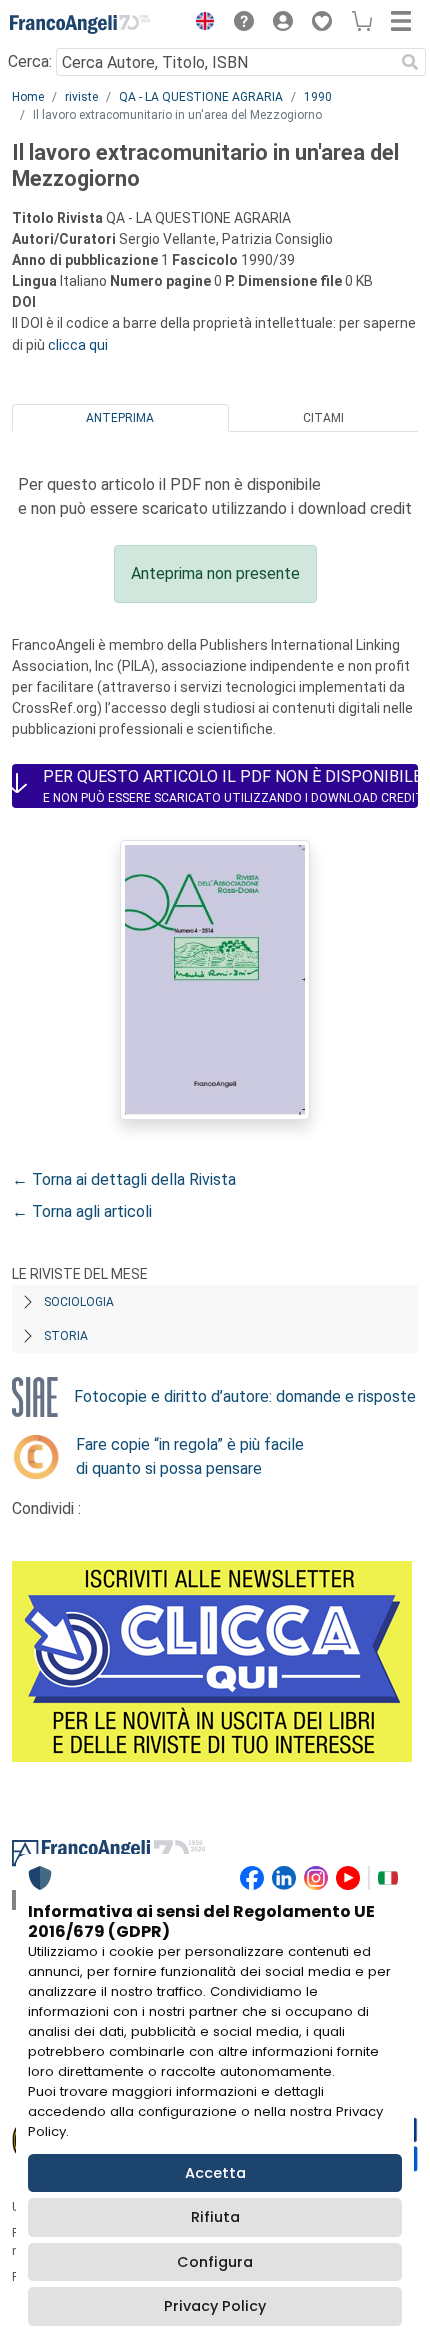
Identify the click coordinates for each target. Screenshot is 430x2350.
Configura (215, 2262)
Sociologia (79, 1302)
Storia (66, 1336)
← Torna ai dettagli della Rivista (124, 1179)
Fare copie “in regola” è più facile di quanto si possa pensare (190, 1456)
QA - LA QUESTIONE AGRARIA (201, 97)
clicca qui (78, 345)
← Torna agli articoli (82, 1211)
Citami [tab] (323, 418)
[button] (200, 24)
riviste (81, 97)
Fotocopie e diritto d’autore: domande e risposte (245, 1396)
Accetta (215, 2173)
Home (28, 97)
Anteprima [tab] (120, 418)
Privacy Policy (215, 2306)
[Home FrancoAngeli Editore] (80, 24)
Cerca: (30, 61)
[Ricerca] (410, 62)
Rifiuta (215, 2217)
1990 (318, 97)
